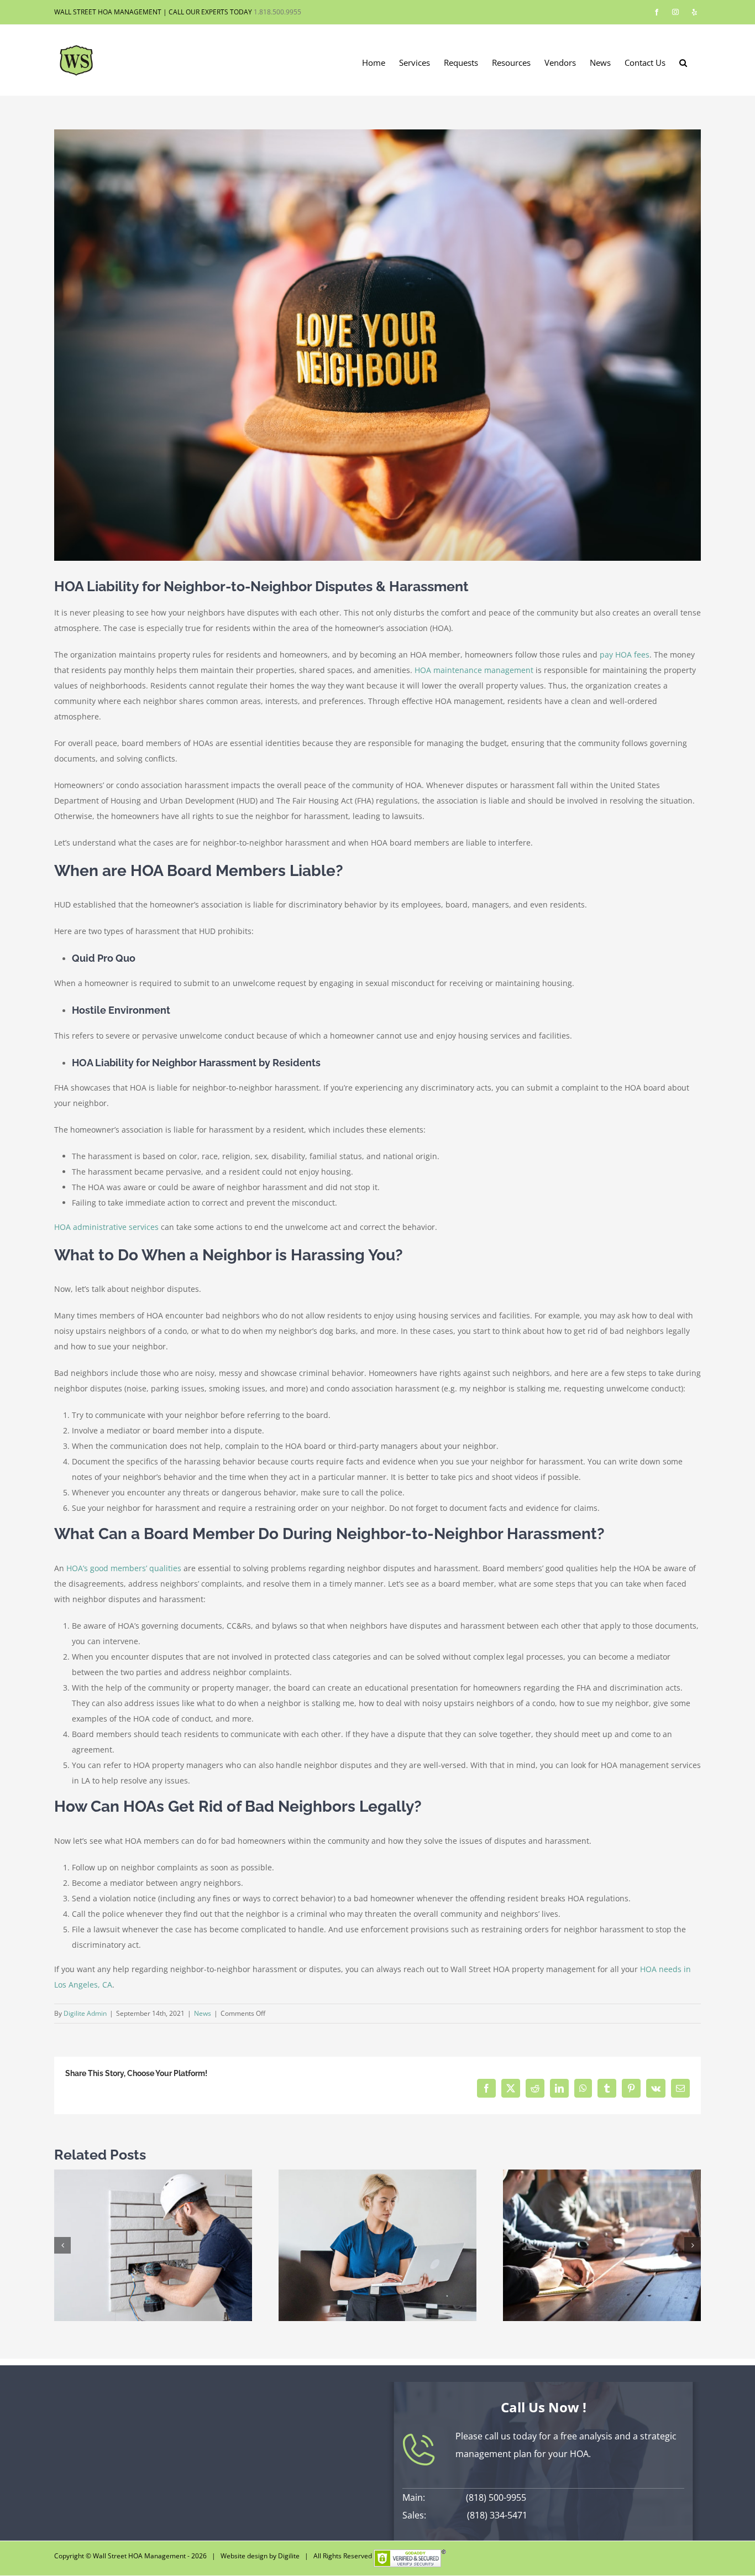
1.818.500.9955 (277, 12)
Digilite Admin (85, 2013)
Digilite (289, 2556)
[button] (683, 62)
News (203, 2013)
